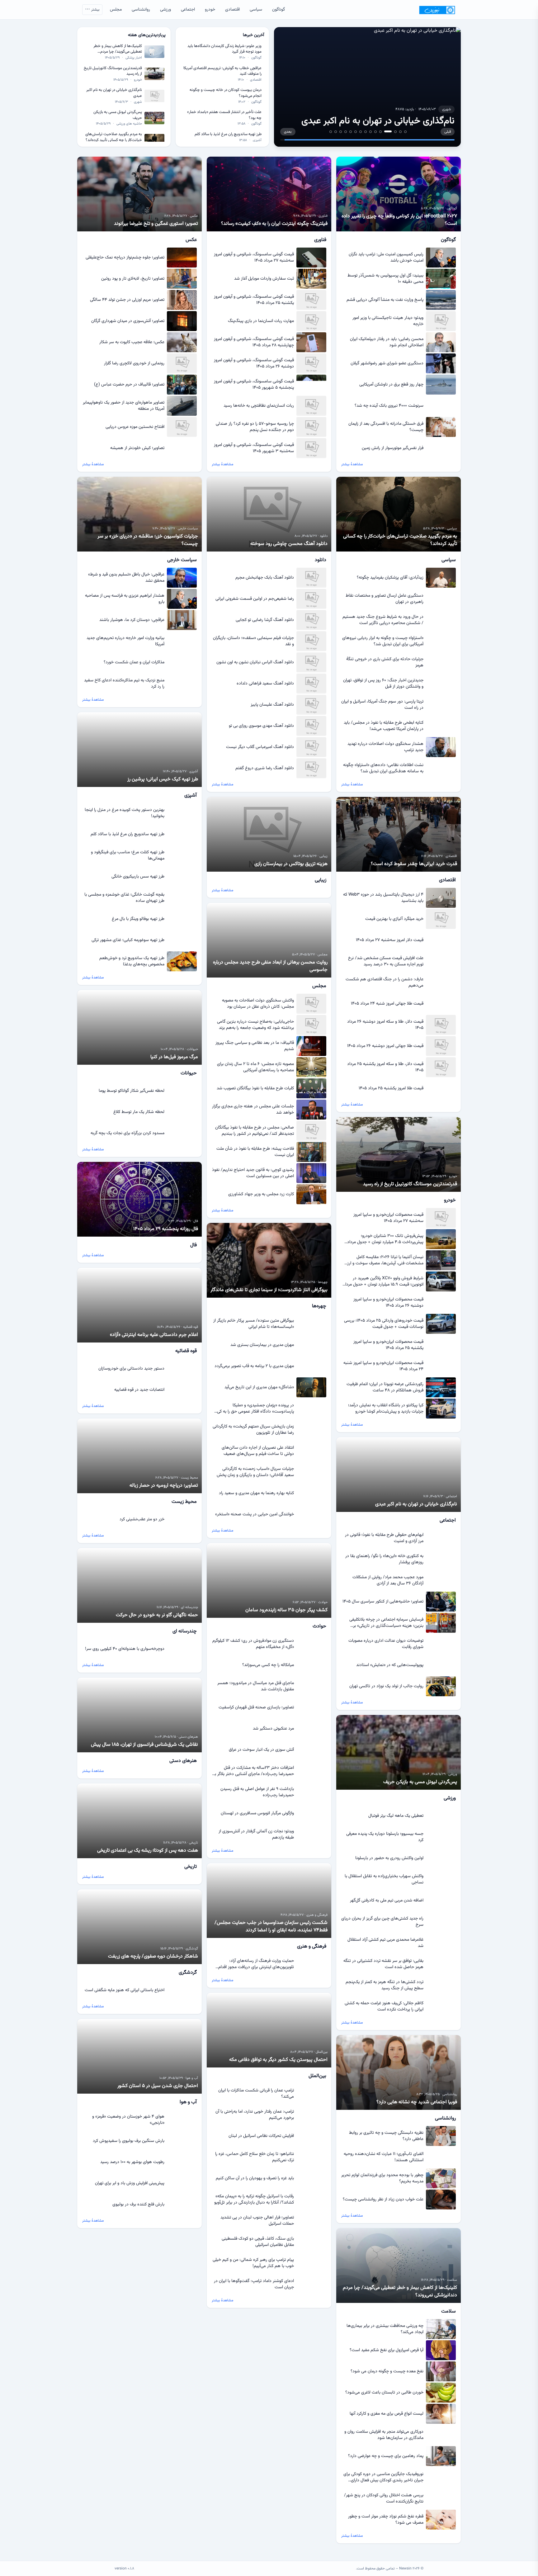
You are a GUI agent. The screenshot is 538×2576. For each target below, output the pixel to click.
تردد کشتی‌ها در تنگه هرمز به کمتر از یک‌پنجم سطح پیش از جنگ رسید (385, 1985)
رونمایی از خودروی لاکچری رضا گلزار (134, 363)
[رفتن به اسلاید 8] (366, 132)
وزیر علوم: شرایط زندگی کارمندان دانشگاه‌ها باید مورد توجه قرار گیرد (224, 49)
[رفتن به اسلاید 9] (361, 132)
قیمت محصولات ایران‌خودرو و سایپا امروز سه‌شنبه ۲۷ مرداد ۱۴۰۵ (388, 1218)
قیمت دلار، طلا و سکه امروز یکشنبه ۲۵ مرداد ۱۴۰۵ (385, 1067)
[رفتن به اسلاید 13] (341, 132)
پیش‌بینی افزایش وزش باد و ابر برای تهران (130, 2183)
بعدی (288, 132)
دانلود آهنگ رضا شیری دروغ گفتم (265, 768)
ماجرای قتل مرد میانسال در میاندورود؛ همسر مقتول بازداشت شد (256, 1686)
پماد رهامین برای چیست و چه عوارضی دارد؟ (386, 2456)
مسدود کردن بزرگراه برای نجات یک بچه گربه (127, 1133)
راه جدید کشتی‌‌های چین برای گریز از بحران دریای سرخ (382, 1922)
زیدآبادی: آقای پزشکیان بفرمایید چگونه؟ (390, 578)
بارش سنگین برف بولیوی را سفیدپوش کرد (129, 2141)
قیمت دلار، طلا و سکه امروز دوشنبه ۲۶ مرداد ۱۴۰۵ (385, 1025)
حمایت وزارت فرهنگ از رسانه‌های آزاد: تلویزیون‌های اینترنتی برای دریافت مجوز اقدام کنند (256, 1964)
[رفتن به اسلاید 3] (395, 132)
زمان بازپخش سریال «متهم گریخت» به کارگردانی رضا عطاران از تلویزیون (253, 1430)
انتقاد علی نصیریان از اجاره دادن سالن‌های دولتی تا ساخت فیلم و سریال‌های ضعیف (258, 1451)
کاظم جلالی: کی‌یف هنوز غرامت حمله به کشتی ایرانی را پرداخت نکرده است (384, 2006)
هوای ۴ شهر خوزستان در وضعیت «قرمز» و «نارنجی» (128, 2120)
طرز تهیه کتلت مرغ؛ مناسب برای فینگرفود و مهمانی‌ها (128, 855)
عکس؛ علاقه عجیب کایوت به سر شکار (132, 342)
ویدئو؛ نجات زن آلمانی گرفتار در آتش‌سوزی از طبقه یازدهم (256, 1835)
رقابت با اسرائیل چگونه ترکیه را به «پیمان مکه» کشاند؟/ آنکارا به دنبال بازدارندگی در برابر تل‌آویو (254, 2200)
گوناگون (278, 10)
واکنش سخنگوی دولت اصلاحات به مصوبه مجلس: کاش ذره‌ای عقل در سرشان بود (258, 1004)
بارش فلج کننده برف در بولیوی (138, 2204)
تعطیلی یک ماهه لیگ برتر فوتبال (396, 1816)
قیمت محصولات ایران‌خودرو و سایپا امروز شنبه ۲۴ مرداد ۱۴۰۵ (383, 1366)
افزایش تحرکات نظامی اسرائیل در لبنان (261, 2136)
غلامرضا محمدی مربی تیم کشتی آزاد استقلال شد (385, 1943)
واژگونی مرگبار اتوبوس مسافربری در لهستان (257, 1813)
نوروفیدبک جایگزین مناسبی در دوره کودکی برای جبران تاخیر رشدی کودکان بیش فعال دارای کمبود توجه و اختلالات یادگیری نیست (383, 2477)
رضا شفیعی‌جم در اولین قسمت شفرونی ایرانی (255, 599)
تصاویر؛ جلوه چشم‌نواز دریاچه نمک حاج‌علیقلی (125, 258)
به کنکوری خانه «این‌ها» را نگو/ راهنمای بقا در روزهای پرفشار (384, 1559)
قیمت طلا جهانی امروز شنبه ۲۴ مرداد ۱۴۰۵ (387, 1004)
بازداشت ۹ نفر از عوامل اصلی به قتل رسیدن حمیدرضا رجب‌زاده (257, 1792)
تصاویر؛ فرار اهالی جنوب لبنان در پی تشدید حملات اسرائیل (257, 2221)
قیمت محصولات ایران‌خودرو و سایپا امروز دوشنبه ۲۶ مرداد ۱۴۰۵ (388, 1303)
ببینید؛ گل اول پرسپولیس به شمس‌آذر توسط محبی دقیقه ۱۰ (385, 279)
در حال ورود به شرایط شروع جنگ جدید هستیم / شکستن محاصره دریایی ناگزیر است (383, 620)
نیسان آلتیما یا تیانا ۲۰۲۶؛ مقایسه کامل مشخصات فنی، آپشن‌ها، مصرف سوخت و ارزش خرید (383, 1260)
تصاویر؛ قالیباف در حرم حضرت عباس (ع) (129, 385)
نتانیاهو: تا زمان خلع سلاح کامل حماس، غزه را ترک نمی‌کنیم (255, 2157)
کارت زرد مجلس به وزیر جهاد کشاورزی (261, 1194)
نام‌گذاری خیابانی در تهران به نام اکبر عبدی (114, 93)
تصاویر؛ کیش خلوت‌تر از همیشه (137, 448)
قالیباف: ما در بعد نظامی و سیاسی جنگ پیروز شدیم (255, 1046)
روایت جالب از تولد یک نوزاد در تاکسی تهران (386, 1686)
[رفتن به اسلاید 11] (351, 132)
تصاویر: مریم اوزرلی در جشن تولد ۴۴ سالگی (127, 300)
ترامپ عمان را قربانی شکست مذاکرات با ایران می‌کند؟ (256, 2094)
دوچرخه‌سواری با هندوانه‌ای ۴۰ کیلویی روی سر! (125, 1649)
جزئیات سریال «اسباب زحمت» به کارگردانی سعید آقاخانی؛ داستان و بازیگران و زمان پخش (255, 1472)
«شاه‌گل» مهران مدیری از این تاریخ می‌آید (259, 1387)
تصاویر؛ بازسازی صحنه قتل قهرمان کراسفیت (256, 1707)
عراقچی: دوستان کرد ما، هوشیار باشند (132, 620)
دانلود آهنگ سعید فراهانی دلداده (265, 684)
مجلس (116, 10)
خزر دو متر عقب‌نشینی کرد (142, 1519)
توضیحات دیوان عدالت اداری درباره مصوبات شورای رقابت (386, 1644)
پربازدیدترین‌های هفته (147, 35)
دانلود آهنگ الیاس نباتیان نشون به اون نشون (255, 662)
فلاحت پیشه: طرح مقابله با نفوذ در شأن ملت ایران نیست (255, 1152)
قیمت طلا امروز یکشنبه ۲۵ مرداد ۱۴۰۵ (391, 1088)
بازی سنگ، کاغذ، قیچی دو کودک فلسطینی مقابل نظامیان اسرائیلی (258, 2242)
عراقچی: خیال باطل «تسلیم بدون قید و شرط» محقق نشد (126, 578)
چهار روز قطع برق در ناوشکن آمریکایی (391, 385)
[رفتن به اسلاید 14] (336, 132)
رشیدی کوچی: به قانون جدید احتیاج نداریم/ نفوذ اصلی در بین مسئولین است (253, 1173)
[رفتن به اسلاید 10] (356, 132)
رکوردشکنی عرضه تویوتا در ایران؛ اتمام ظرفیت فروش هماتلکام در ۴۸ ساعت (385, 1387)
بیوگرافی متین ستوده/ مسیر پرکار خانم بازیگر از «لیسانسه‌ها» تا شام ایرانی (254, 1324)
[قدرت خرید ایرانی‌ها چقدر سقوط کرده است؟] (367, 87)
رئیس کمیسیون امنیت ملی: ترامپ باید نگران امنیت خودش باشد (386, 258)
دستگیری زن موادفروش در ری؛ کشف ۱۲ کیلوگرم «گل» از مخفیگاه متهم (253, 1644)
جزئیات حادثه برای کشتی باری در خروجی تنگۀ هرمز (385, 662)
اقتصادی (232, 10)
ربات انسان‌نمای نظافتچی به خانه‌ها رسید (259, 406)
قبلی (448, 132)
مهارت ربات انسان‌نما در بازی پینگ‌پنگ (261, 321)
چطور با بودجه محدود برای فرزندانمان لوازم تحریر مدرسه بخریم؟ (382, 2178)
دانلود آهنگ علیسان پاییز (272, 705)
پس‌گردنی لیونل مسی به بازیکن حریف (118, 115)
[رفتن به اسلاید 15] (331, 132)
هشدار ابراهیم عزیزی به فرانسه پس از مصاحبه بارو (125, 599)
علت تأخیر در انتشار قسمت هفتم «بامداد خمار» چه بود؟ (224, 115)
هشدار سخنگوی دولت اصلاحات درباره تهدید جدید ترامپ (385, 747)
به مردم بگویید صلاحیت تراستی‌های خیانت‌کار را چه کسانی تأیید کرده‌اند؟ (114, 137)
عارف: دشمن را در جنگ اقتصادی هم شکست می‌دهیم (385, 983)
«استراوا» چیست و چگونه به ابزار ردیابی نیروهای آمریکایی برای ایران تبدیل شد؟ (383, 641)
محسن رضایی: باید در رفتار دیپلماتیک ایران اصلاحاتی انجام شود (387, 342)
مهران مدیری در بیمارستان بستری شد (262, 1345)
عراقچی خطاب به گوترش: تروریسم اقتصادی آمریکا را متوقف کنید (222, 71)
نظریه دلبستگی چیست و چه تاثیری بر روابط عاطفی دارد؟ (386, 2136)
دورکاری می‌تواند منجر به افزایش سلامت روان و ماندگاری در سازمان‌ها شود (384, 2435)
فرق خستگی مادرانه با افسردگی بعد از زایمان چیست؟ (386, 427)
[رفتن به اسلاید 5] (383, 131)
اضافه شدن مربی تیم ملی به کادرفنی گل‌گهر (387, 1901)
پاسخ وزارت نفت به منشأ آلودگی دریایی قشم (385, 300)
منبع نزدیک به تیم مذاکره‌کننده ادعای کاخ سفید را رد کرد (124, 684)
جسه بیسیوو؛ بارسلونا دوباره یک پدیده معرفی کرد (385, 1837)
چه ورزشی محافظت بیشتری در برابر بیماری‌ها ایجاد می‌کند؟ (385, 2329)
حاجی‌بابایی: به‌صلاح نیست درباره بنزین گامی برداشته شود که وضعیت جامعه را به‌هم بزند (255, 1025)
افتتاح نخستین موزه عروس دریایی (135, 427)
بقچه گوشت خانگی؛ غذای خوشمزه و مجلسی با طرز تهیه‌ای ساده (124, 898)
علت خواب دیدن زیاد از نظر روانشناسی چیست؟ (383, 2200)
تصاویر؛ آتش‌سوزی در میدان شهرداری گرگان (128, 321)
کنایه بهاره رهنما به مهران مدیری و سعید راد (256, 1493)
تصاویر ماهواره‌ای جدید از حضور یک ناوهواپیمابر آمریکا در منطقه (124, 406)
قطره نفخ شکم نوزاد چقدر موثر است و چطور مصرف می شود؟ (386, 2520)
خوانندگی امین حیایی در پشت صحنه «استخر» (255, 1514)
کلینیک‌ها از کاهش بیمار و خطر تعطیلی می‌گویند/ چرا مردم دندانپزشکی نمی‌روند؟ (118, 49)
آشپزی (257, 140)
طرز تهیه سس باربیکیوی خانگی (138, 877)
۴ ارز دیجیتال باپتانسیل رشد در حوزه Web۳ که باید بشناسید (383, 898)
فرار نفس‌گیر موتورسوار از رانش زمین (393, 448)
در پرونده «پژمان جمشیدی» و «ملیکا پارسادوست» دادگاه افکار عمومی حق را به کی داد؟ (255, 1409)
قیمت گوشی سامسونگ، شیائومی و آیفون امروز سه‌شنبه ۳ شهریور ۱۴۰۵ (254, 448)
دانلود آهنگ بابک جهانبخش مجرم (265, 578)
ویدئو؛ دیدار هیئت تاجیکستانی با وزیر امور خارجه (388, 321)
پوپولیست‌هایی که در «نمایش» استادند (390, 1665)
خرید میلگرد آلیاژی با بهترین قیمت (394, 919)
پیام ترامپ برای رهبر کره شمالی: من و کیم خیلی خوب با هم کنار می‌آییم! (253, 2263)
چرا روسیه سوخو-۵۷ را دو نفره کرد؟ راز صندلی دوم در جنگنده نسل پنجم (255, 427)
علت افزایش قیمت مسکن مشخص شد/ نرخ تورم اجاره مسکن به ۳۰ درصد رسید (386, 961)
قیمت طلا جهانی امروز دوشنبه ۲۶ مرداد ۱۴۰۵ (385, 1046)
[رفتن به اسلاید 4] (390, 132)
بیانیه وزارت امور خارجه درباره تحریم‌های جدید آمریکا (125, 641)
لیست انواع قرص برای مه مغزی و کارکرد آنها (387, 2414)
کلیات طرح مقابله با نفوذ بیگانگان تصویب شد (255, 1088)
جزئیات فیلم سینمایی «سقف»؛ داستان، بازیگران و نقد (253, 641)
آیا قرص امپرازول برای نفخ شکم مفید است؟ (387, 2350)
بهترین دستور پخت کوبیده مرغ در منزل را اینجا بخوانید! (125, 813)
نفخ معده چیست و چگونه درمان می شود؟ (387, 2371)
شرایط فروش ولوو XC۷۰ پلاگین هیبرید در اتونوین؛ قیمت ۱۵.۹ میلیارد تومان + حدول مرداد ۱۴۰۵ (383, 1281)
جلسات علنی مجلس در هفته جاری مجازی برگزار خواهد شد (253, 1110)
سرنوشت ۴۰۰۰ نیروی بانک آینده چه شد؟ (389, 406)
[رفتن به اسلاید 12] (346, 132)
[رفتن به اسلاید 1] (405, 132)
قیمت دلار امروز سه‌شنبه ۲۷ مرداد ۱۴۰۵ (390, 940)
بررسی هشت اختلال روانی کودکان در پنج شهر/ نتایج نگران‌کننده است (384, 2498)
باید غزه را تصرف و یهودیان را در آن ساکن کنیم (255, 2178)
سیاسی (256, 10)
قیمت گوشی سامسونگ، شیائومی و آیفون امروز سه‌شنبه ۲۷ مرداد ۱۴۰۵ (254, 258)
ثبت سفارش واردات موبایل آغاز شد (264, 279)
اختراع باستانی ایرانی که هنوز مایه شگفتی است (125, 1990)
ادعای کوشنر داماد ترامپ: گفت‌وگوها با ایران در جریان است (254, 2284)
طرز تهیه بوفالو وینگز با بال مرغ (138, 919)
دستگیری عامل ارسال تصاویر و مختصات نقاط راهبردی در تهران (385, 599)
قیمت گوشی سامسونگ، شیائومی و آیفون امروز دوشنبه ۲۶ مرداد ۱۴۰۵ (254, 363)
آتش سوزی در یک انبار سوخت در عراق (261, 1750)
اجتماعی (188, 10)
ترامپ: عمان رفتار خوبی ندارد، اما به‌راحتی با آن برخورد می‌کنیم (255, 2115)
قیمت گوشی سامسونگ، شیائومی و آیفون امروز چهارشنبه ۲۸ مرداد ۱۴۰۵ (254, 342)
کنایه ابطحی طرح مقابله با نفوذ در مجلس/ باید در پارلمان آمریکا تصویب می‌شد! (384, 726)
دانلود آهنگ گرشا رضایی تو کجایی (265, 620)
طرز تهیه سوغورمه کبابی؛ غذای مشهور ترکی (128, 940)
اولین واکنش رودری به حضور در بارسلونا (389, 1858)
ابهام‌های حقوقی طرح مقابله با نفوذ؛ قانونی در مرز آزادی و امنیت (384, 1538)
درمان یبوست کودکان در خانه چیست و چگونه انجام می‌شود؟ (226, 93)
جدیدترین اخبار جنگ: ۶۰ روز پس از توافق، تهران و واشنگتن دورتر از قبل (383, 684)
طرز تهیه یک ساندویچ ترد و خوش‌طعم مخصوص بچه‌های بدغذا (132, 961)
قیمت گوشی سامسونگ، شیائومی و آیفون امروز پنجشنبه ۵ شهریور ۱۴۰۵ (254, 385)
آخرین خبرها (253, 35)
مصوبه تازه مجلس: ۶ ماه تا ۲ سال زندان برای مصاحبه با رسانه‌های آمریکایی (255, 1067)
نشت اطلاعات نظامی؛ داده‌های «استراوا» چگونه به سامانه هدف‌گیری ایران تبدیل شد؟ (383, 768)
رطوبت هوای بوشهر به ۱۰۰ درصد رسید (132, 2162)
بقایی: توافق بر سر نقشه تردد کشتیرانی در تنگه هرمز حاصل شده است (383, 1964)
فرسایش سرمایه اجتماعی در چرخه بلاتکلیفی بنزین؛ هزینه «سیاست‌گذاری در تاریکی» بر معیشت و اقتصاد (386, 1623)
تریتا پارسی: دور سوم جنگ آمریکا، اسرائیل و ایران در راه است (382, 705)
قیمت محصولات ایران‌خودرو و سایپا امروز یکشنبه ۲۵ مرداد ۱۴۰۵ (388, 1345)
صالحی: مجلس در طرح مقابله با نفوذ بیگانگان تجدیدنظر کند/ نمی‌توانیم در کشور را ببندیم (255, 1131)
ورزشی (165, 10)
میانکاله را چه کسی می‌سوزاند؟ (268, 1665)
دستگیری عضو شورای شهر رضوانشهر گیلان (387, 363)
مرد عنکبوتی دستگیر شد (273, 1729)
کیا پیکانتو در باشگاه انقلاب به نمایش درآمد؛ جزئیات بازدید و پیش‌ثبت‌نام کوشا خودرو (386, 1409)
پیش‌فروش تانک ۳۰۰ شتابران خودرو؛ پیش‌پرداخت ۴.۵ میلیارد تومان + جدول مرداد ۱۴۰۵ (385, 1239)
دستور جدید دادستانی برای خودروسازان (131, 1369)
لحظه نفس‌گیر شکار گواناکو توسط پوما (132, 1091)
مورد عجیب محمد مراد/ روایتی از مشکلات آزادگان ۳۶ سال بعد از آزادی (388, 1580)
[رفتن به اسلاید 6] (375, 132)
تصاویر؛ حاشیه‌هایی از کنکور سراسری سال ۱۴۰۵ (383, 1602)
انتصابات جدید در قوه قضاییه (139, 1390)
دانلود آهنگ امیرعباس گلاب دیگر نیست (260, 747)
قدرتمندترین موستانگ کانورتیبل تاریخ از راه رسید (113, 71)
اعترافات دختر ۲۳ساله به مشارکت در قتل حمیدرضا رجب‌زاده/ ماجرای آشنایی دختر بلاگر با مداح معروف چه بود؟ (254, 1771)
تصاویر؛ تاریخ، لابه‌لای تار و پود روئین (133, 279)
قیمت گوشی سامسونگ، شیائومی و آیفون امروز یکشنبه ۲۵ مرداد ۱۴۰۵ (254, 300)
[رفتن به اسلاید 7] (370, 132)
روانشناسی (141, 10)
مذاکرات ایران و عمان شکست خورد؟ (134, 662)
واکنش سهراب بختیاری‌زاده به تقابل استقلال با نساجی (384, 1879)
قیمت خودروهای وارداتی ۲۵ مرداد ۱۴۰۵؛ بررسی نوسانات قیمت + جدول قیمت (384, 1324)
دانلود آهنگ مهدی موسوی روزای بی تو (261, 726)
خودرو (210, 10)
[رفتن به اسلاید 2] (400, 132)
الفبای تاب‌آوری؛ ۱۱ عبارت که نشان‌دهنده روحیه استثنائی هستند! (384, 2157)
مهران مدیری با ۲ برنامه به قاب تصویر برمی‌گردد (254, 1366)
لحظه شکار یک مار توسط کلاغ (139, 1112)
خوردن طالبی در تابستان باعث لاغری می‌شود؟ (384, 2393)
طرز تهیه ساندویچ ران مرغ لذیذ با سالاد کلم (228, 134)
